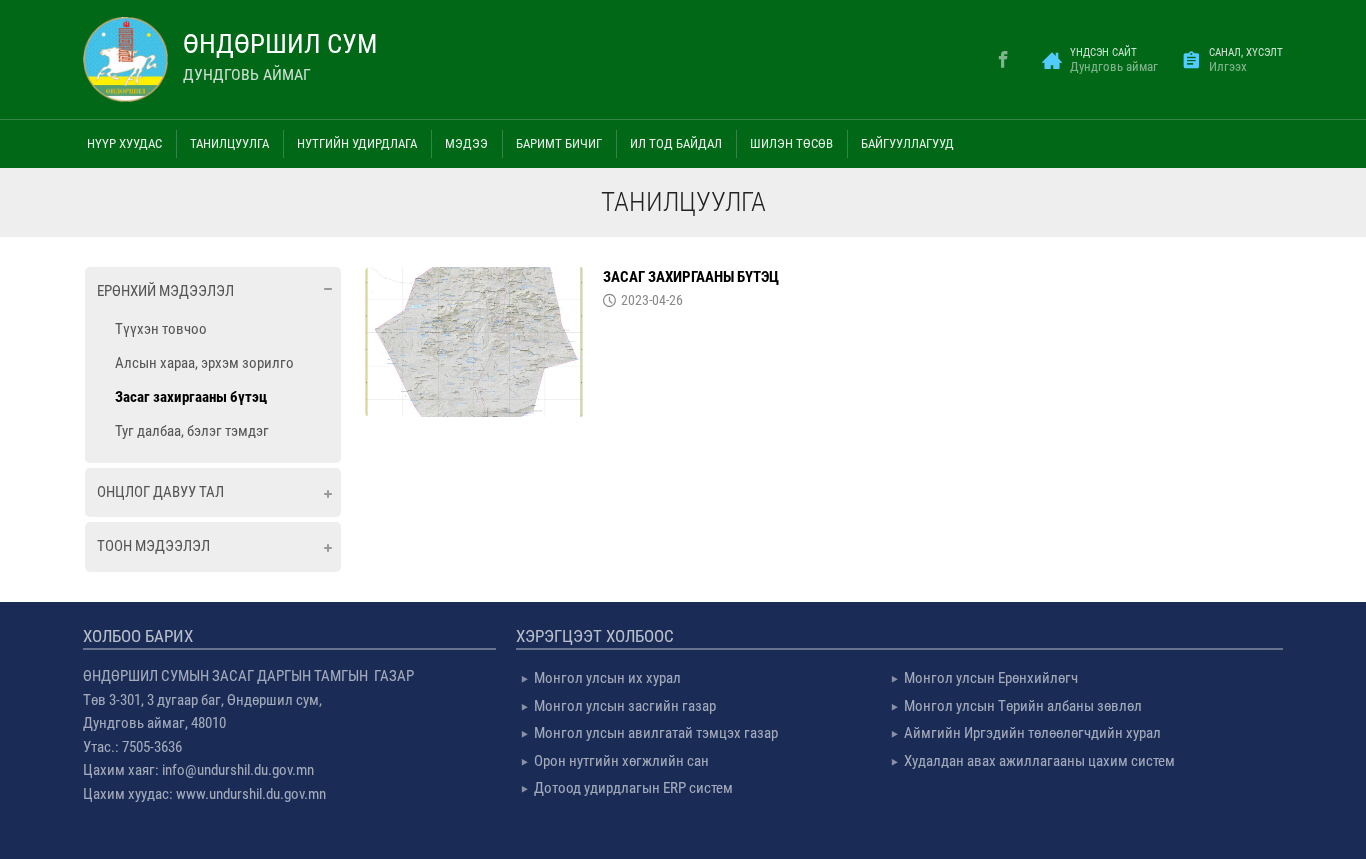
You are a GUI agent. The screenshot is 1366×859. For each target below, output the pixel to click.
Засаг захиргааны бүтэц (191, 397)
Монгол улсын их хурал (607, 678)
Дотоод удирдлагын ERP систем (633, 788)
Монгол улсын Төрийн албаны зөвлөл (1023, 706)
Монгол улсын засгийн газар (625, 706)
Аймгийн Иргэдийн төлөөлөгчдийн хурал (1032, 733)
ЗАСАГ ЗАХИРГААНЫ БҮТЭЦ (691, 277)
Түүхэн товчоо (161, 329)
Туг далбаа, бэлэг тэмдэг (192, 431)
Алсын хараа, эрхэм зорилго (204, 363)
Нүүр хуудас (124, 143)
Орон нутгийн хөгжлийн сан (621, 761)
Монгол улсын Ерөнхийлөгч (991, 678)
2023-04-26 (652, 300)
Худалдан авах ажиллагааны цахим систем (1039, 761)
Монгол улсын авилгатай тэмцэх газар (656, 733)
